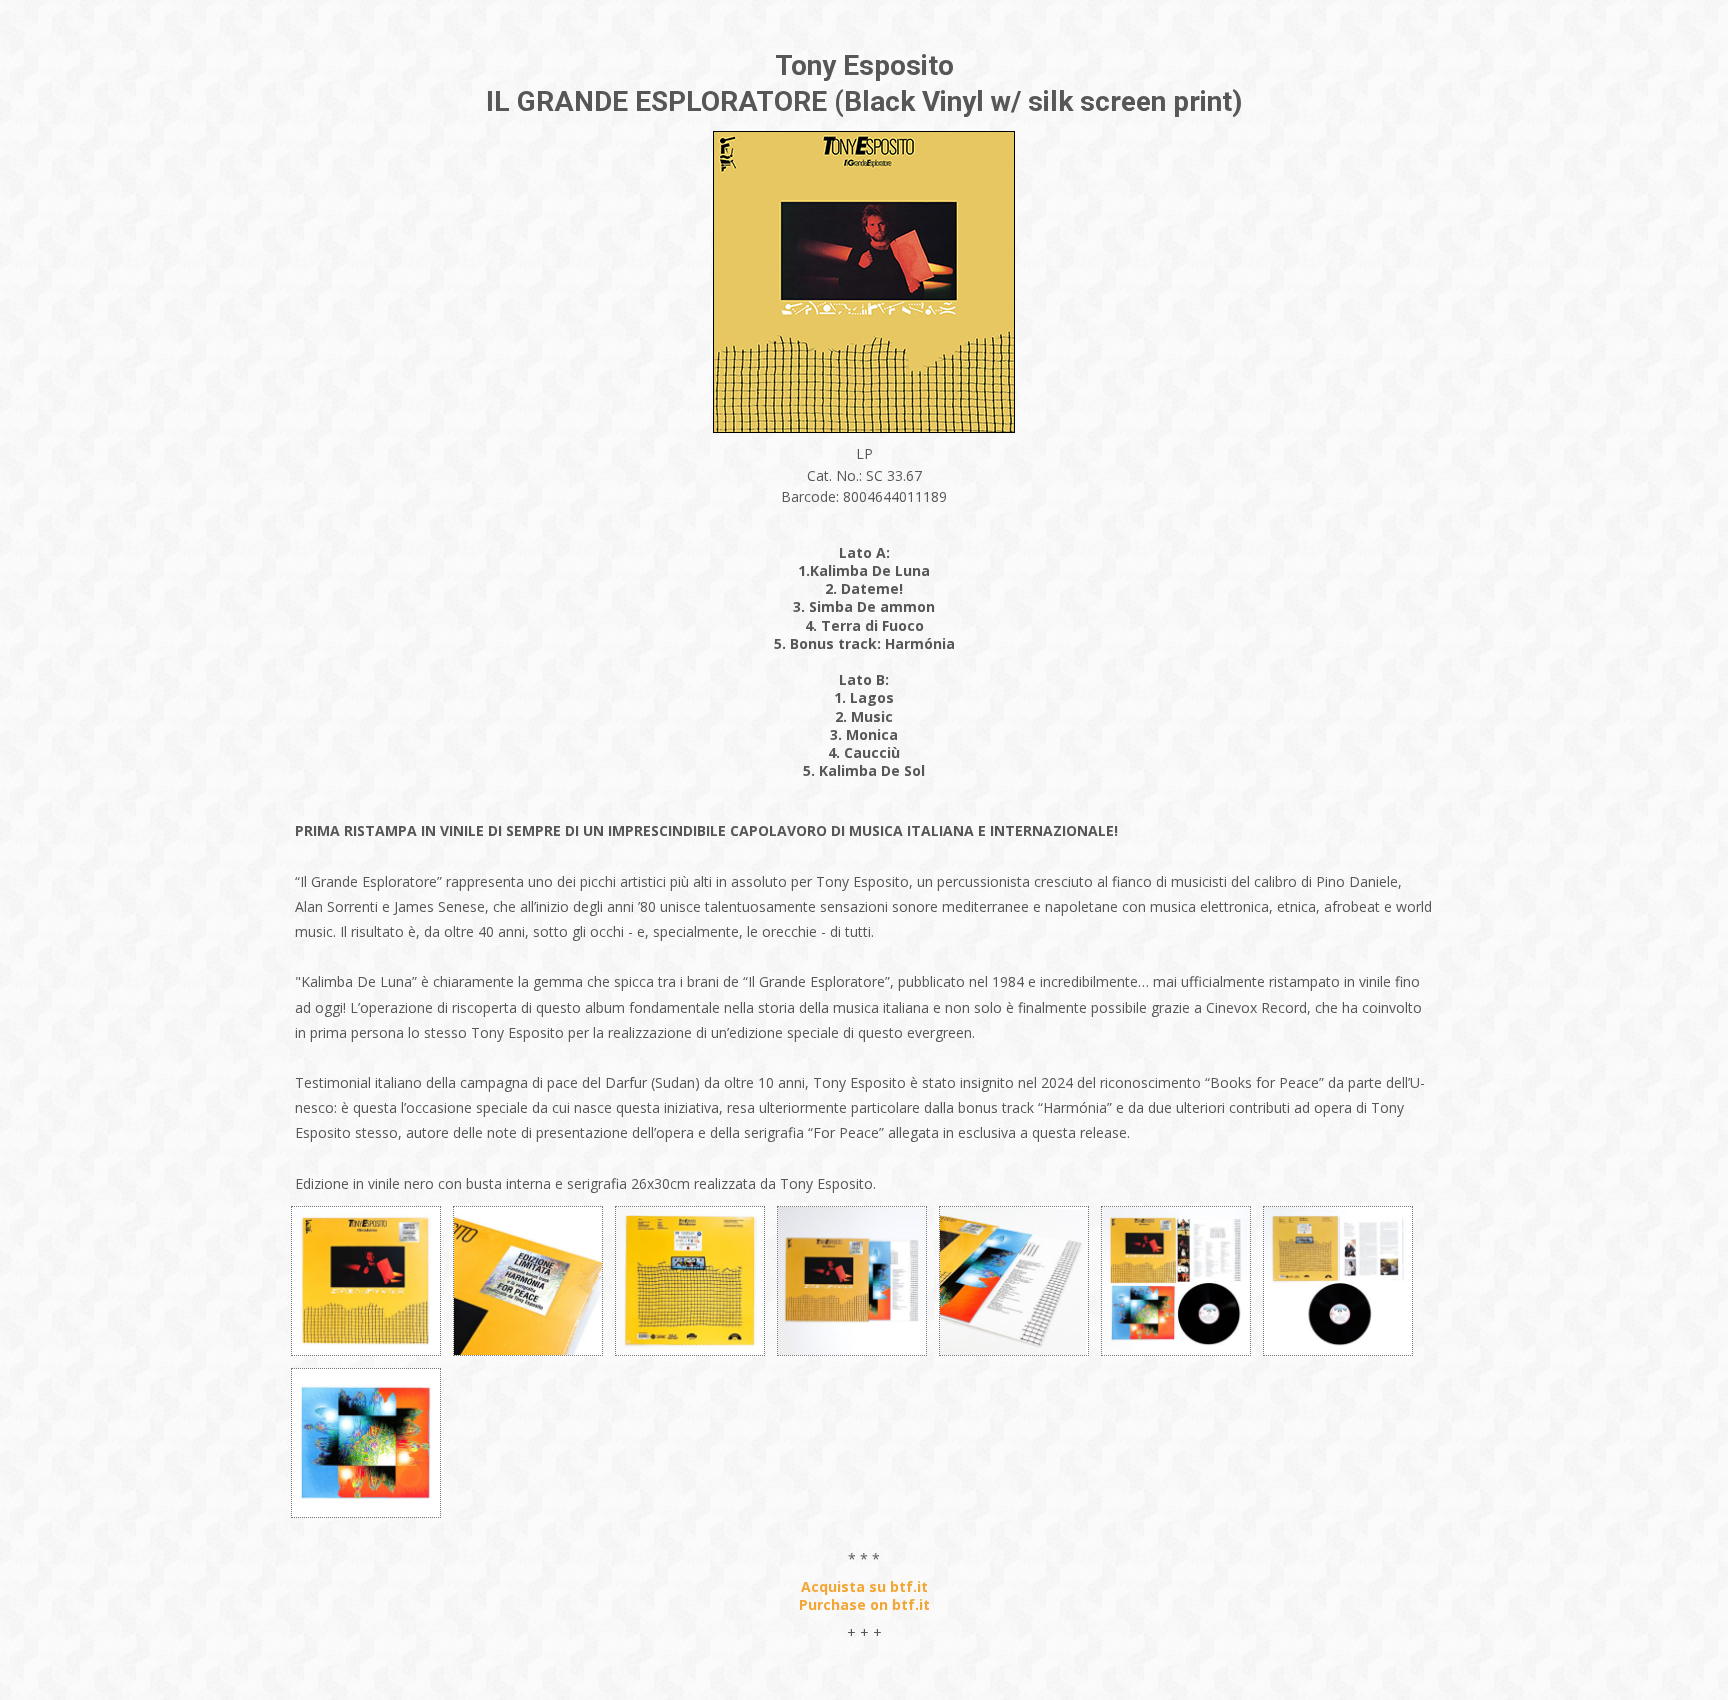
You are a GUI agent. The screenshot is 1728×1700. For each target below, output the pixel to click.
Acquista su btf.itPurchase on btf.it (864, 1595)
